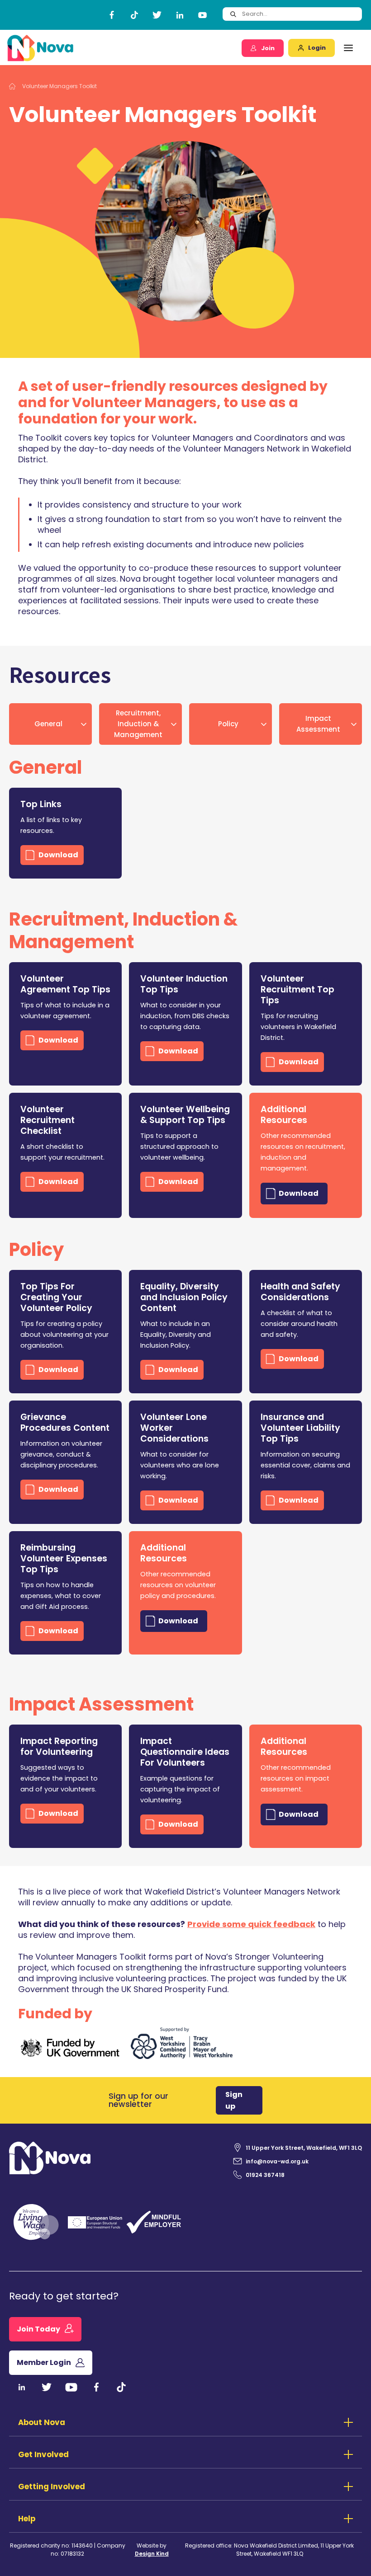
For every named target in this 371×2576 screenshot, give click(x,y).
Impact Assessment (318, 724)
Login (317, 48)
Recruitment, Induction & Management (138, 724)
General (48, 724)
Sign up (234, 2100)
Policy (228, 724)
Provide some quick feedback (251, 1924)
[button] (348, 48)
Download (58, 855)
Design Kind (152, 2554)
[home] (40, 48)
